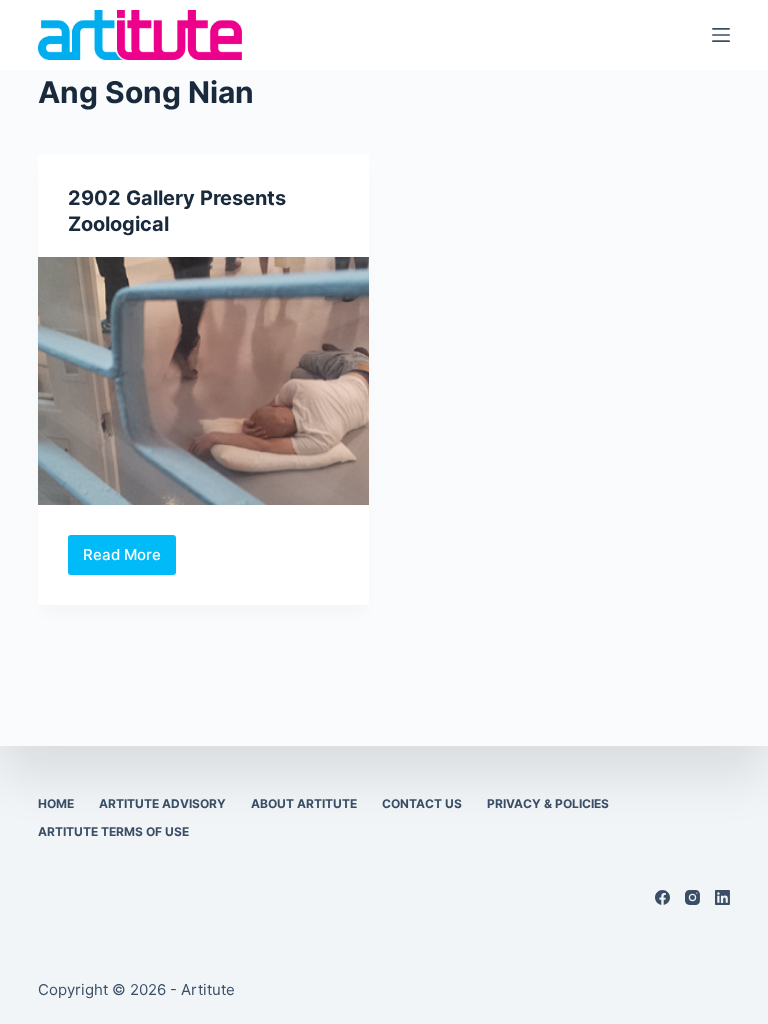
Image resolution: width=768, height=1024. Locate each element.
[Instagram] (692, 897)
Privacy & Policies (548, 803)
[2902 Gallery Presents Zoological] (203, 381)
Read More (129, 560)
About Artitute (304, 803)
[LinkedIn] (722, 897)
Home (56, 803)
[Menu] (721, 35)
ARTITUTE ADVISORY (162, 803)
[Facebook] (662, 897)
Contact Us (422, 803)
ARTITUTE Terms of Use (113, 831)
